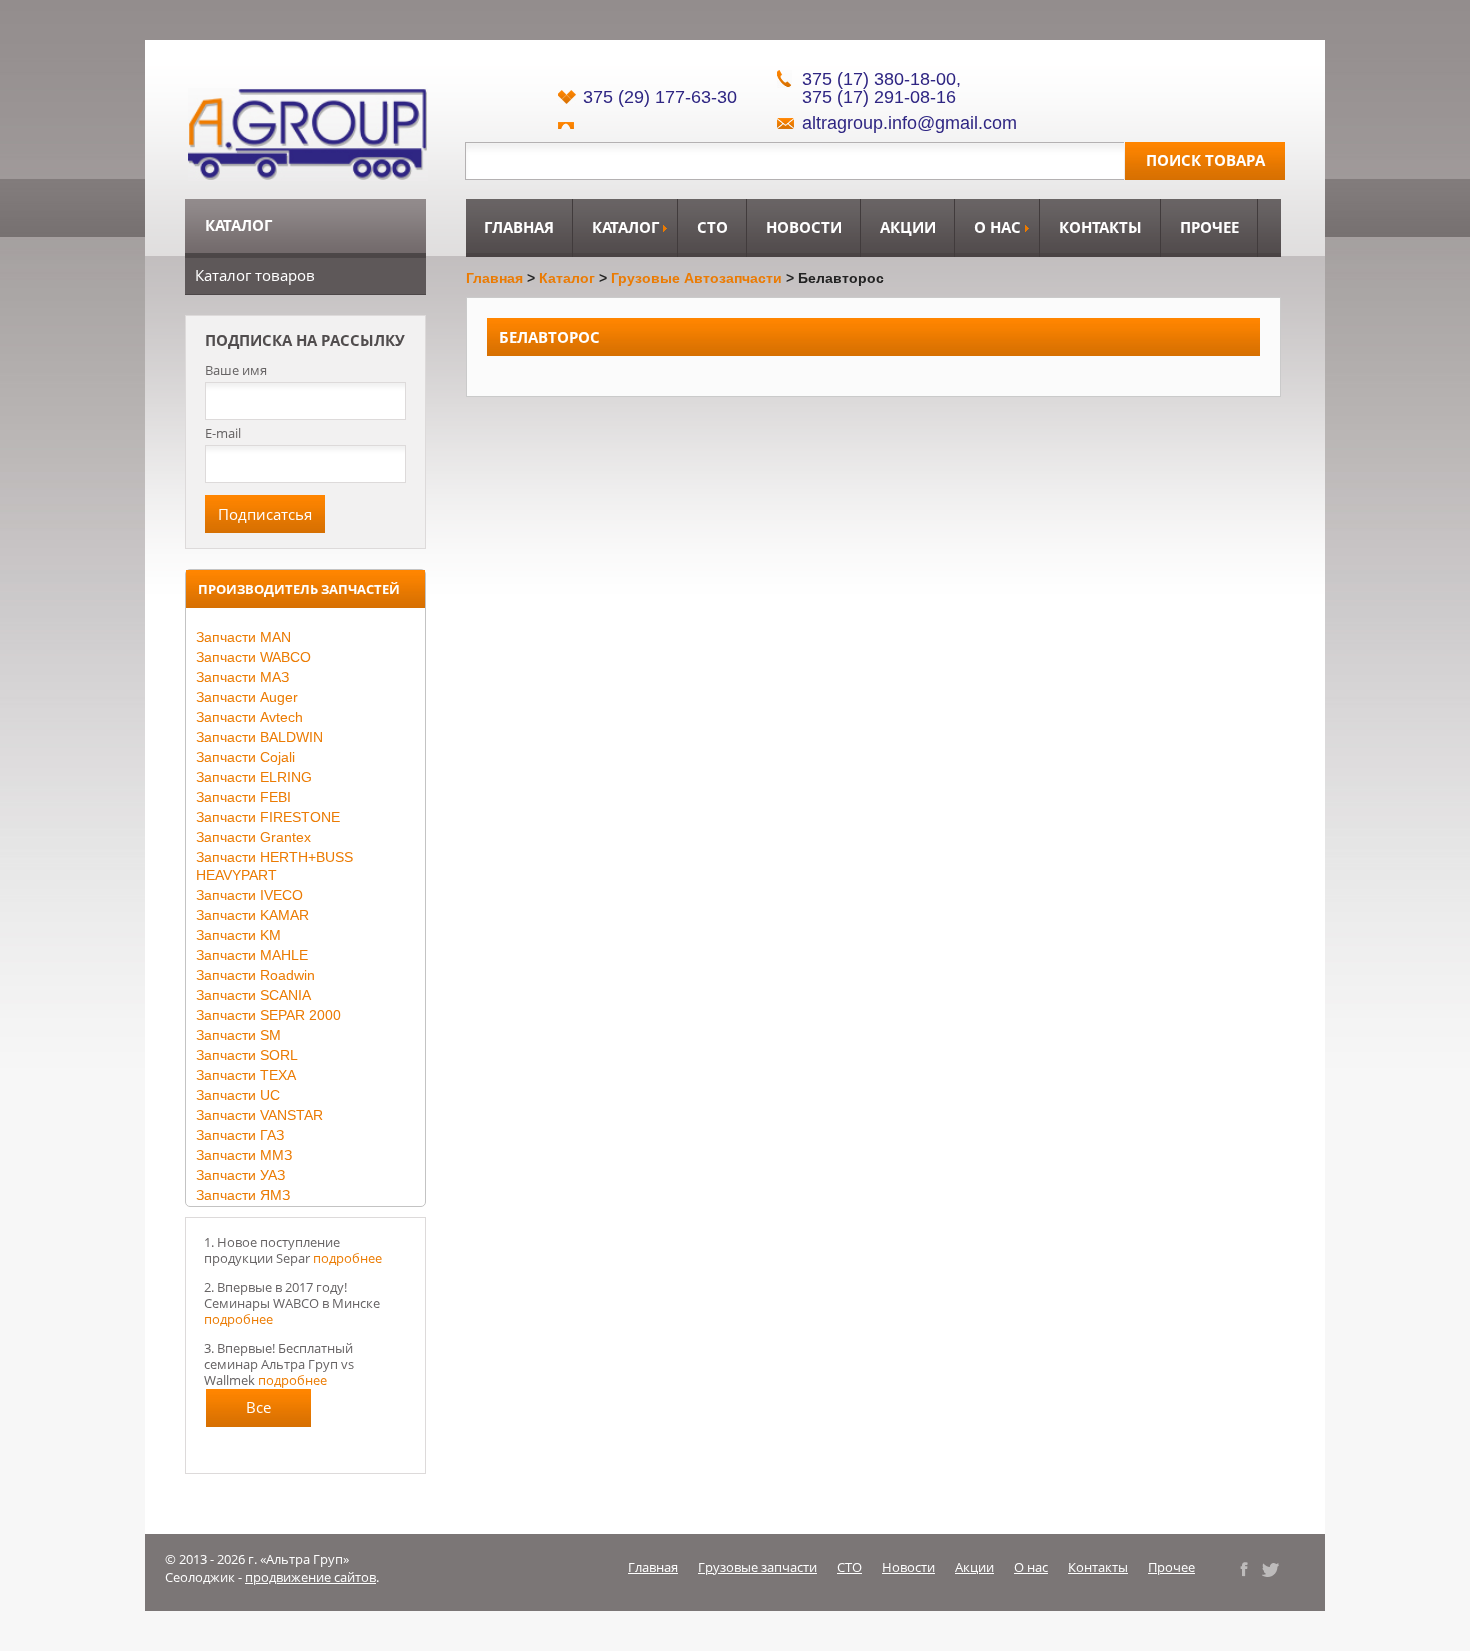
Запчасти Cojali (245, 757)
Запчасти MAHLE (252, 955)
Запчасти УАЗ (240, 1175)
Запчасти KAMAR (252, 915)
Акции (908, 227)
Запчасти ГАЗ (240, 1135)
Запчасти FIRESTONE (268, 817)
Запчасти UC (238, 1095)
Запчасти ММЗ (244, 1155)
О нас (997, 227)
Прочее (1209, 227)
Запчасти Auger (247, 697)
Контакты (1100, 227)
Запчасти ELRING (254, 777)
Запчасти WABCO (253, 657)
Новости (804, 227)
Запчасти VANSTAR (259, 1115)
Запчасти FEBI (243, 797)
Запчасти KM (238, 935)
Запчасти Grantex (253, 837)
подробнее (347, 1258)
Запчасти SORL (247, 1055)
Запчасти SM (238, 1035)
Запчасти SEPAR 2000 (268, 1015)
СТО (712, 227)
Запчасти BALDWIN (259, 737)
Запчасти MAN (243, 637)
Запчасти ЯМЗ (243, 1195)
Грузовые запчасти (757, 1567)
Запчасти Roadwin (255, 975)
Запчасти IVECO (249, 895)
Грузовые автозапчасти (696, 278)
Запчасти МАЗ (242, 677)
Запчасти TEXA (246, 1075)
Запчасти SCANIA (253, 995)
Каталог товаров (255, 275)
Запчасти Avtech (249, 717)
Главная (519, 227)
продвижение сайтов (310, 1577)
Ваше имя (236, 370)
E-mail (223, 433)
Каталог (625, 227)
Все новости (258, 1412)
